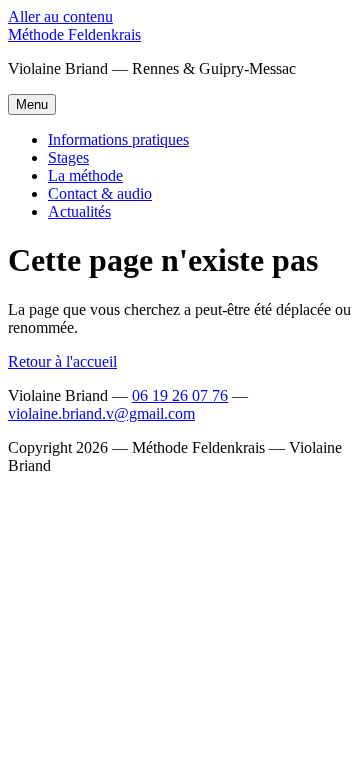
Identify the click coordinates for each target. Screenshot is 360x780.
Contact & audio (100, 193)
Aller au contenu (60, 16)
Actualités (79, 211)
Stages (68, 157)
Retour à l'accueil (62, 361)
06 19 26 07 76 (180, 395)
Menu (32, 104)
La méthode (85, 175)
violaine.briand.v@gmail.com (101, 413)
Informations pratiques (118, 139)
